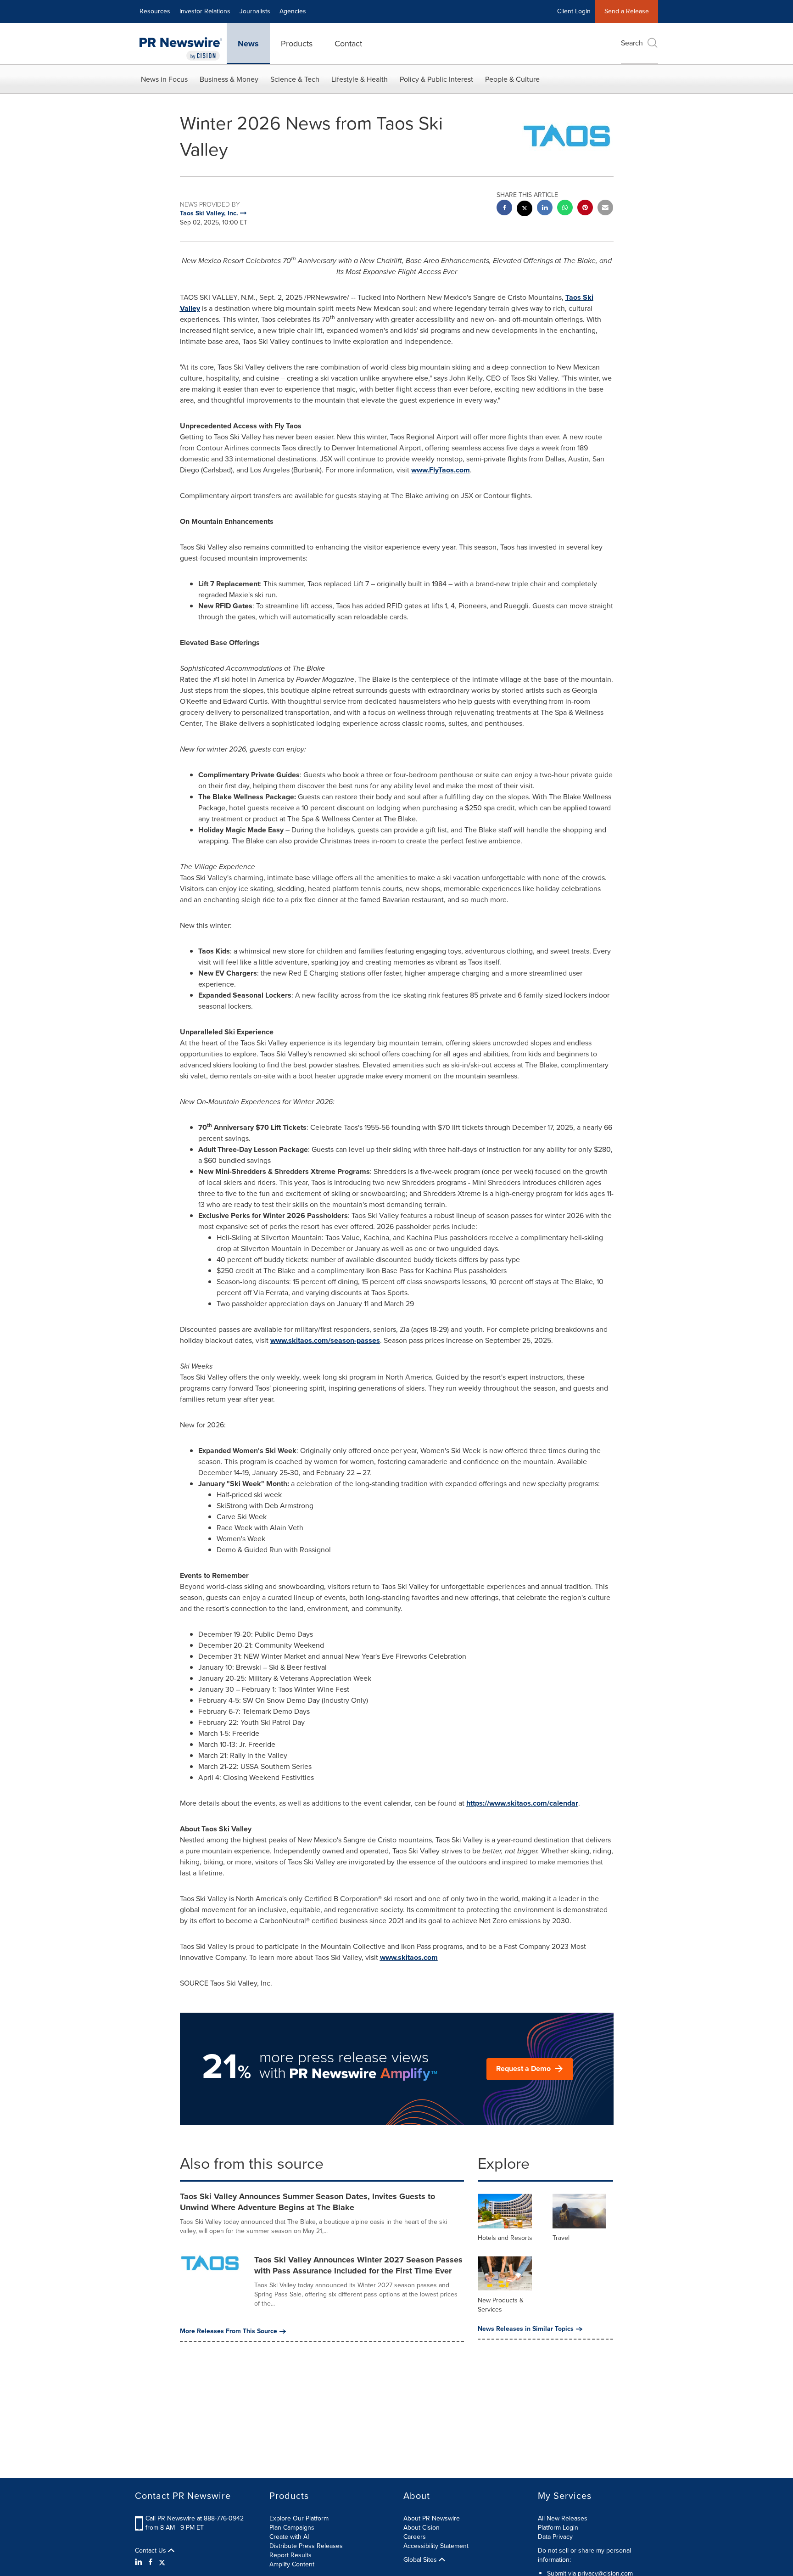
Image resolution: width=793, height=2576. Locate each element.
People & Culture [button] (512, 79)
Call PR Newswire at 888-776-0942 (195, 2518)
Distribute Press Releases (306, 2546)
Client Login (574, 11)
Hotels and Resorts (505, 2238)
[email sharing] (605, 209)
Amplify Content (292, 2564)
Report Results (290, 2555)
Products (297, 44)
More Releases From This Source (229, 2331)
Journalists (255, 11)
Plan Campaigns (292, 2528)
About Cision (422, 2528)
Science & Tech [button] (295, 79)
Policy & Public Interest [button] (436, 79)
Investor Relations (205, 11)
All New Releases (563, 2518)
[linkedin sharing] (545, 209)
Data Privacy (555, 2537)
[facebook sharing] (504, 209)
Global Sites (421, 2560)
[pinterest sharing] (585, 209)
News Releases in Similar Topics (526, 2329)
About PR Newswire (432, 2518)
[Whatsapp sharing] (565, 209)
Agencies (293, 11)
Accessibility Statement (436, 2546)
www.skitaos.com (409, 1957)
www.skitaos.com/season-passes (325, 1340)
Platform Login (558, 2528)
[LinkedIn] (140, 2562)
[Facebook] (151, 2562)
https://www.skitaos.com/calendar (522, 1803)
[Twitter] (162, 2562)
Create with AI (289, 2537)
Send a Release (627, 11)
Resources (155, 11)
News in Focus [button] (164, 79)
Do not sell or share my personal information (584, 2555)
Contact (348, 44)
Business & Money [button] (229, 79)
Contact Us (151, 2551)
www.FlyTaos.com (441, 470)
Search (632, 43)
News (248, 44)
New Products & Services (501, 2305)
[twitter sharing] (525, 210)
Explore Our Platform (299, 2518)
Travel (561, 2238)
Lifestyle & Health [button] (360, 79)
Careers (415, 2537)
